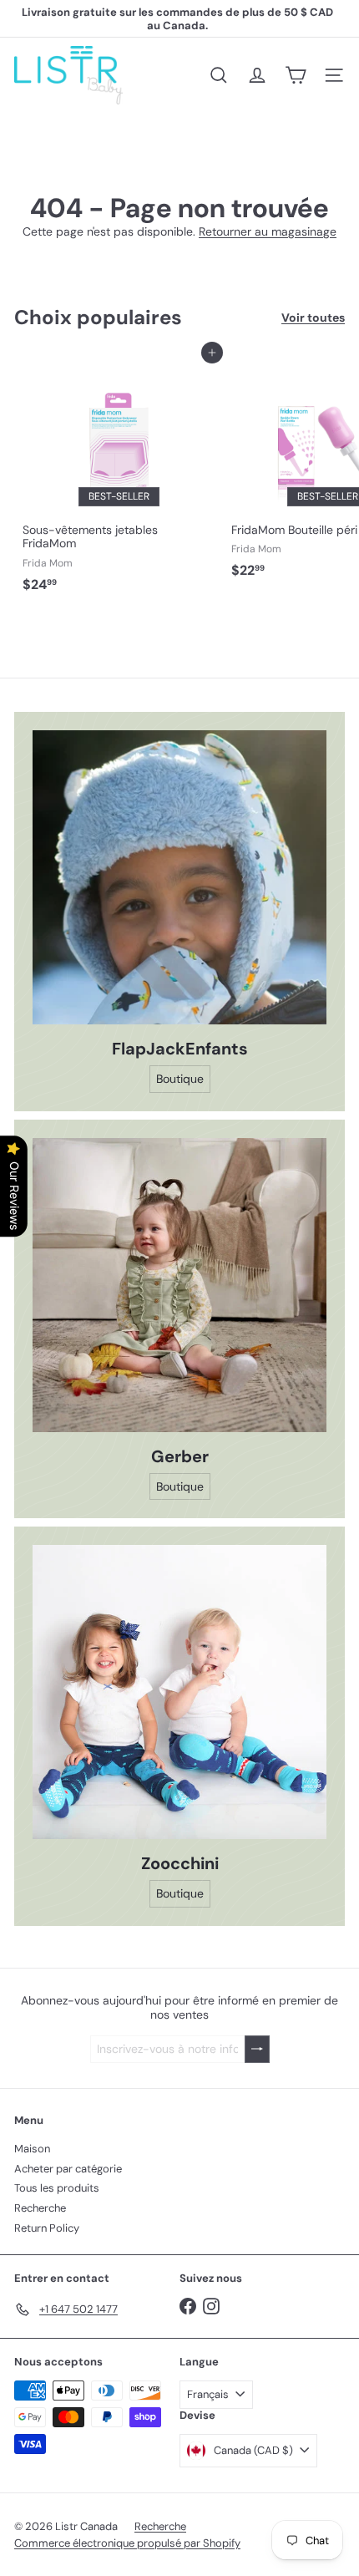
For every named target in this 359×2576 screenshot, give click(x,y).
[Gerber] (179, 1285)
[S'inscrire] (257, 2049)
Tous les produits (57, 2188)
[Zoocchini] (179, 1692)
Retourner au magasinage (268, 231)
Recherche (40, 2208)
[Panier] (296, 75)
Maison (32, 2149)
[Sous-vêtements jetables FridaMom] (119, 476)
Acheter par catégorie (68, 2169)
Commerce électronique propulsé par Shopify (127, 2543)
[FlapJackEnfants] (179, 877)
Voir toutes (313, 318)
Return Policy (47, 2228)
